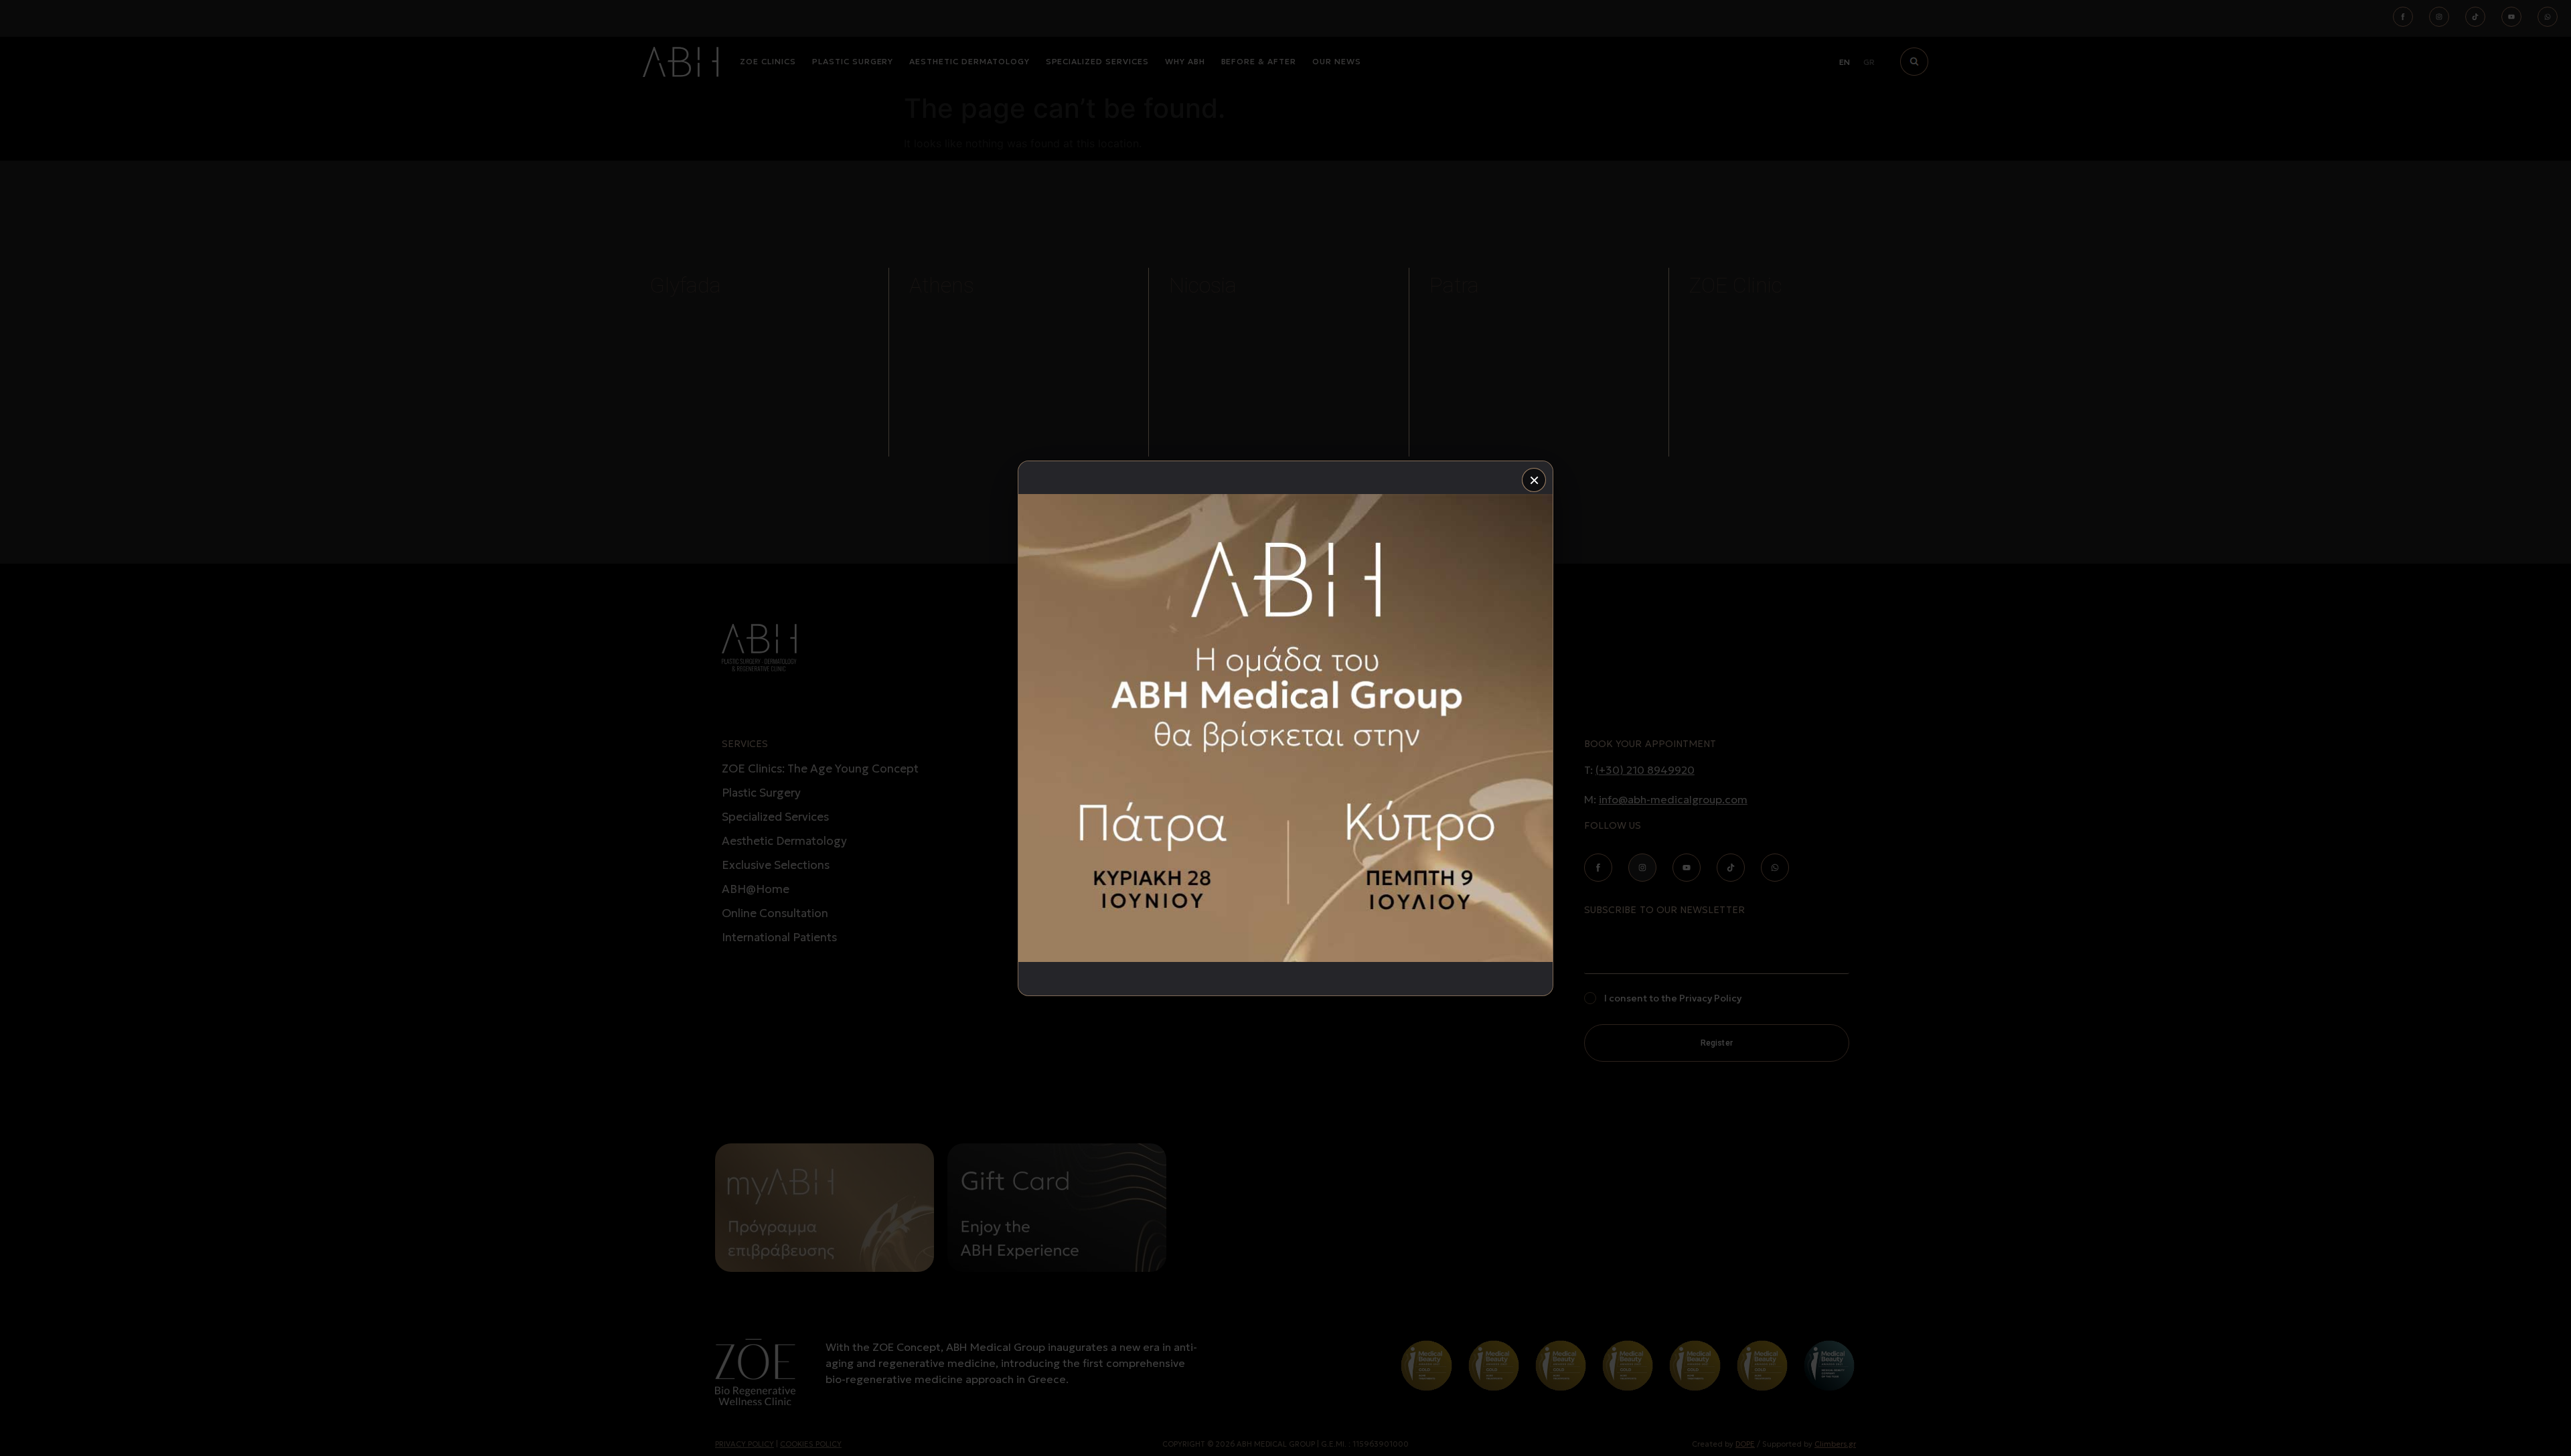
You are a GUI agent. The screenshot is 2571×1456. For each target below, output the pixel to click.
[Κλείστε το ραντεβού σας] (1285, 728)
